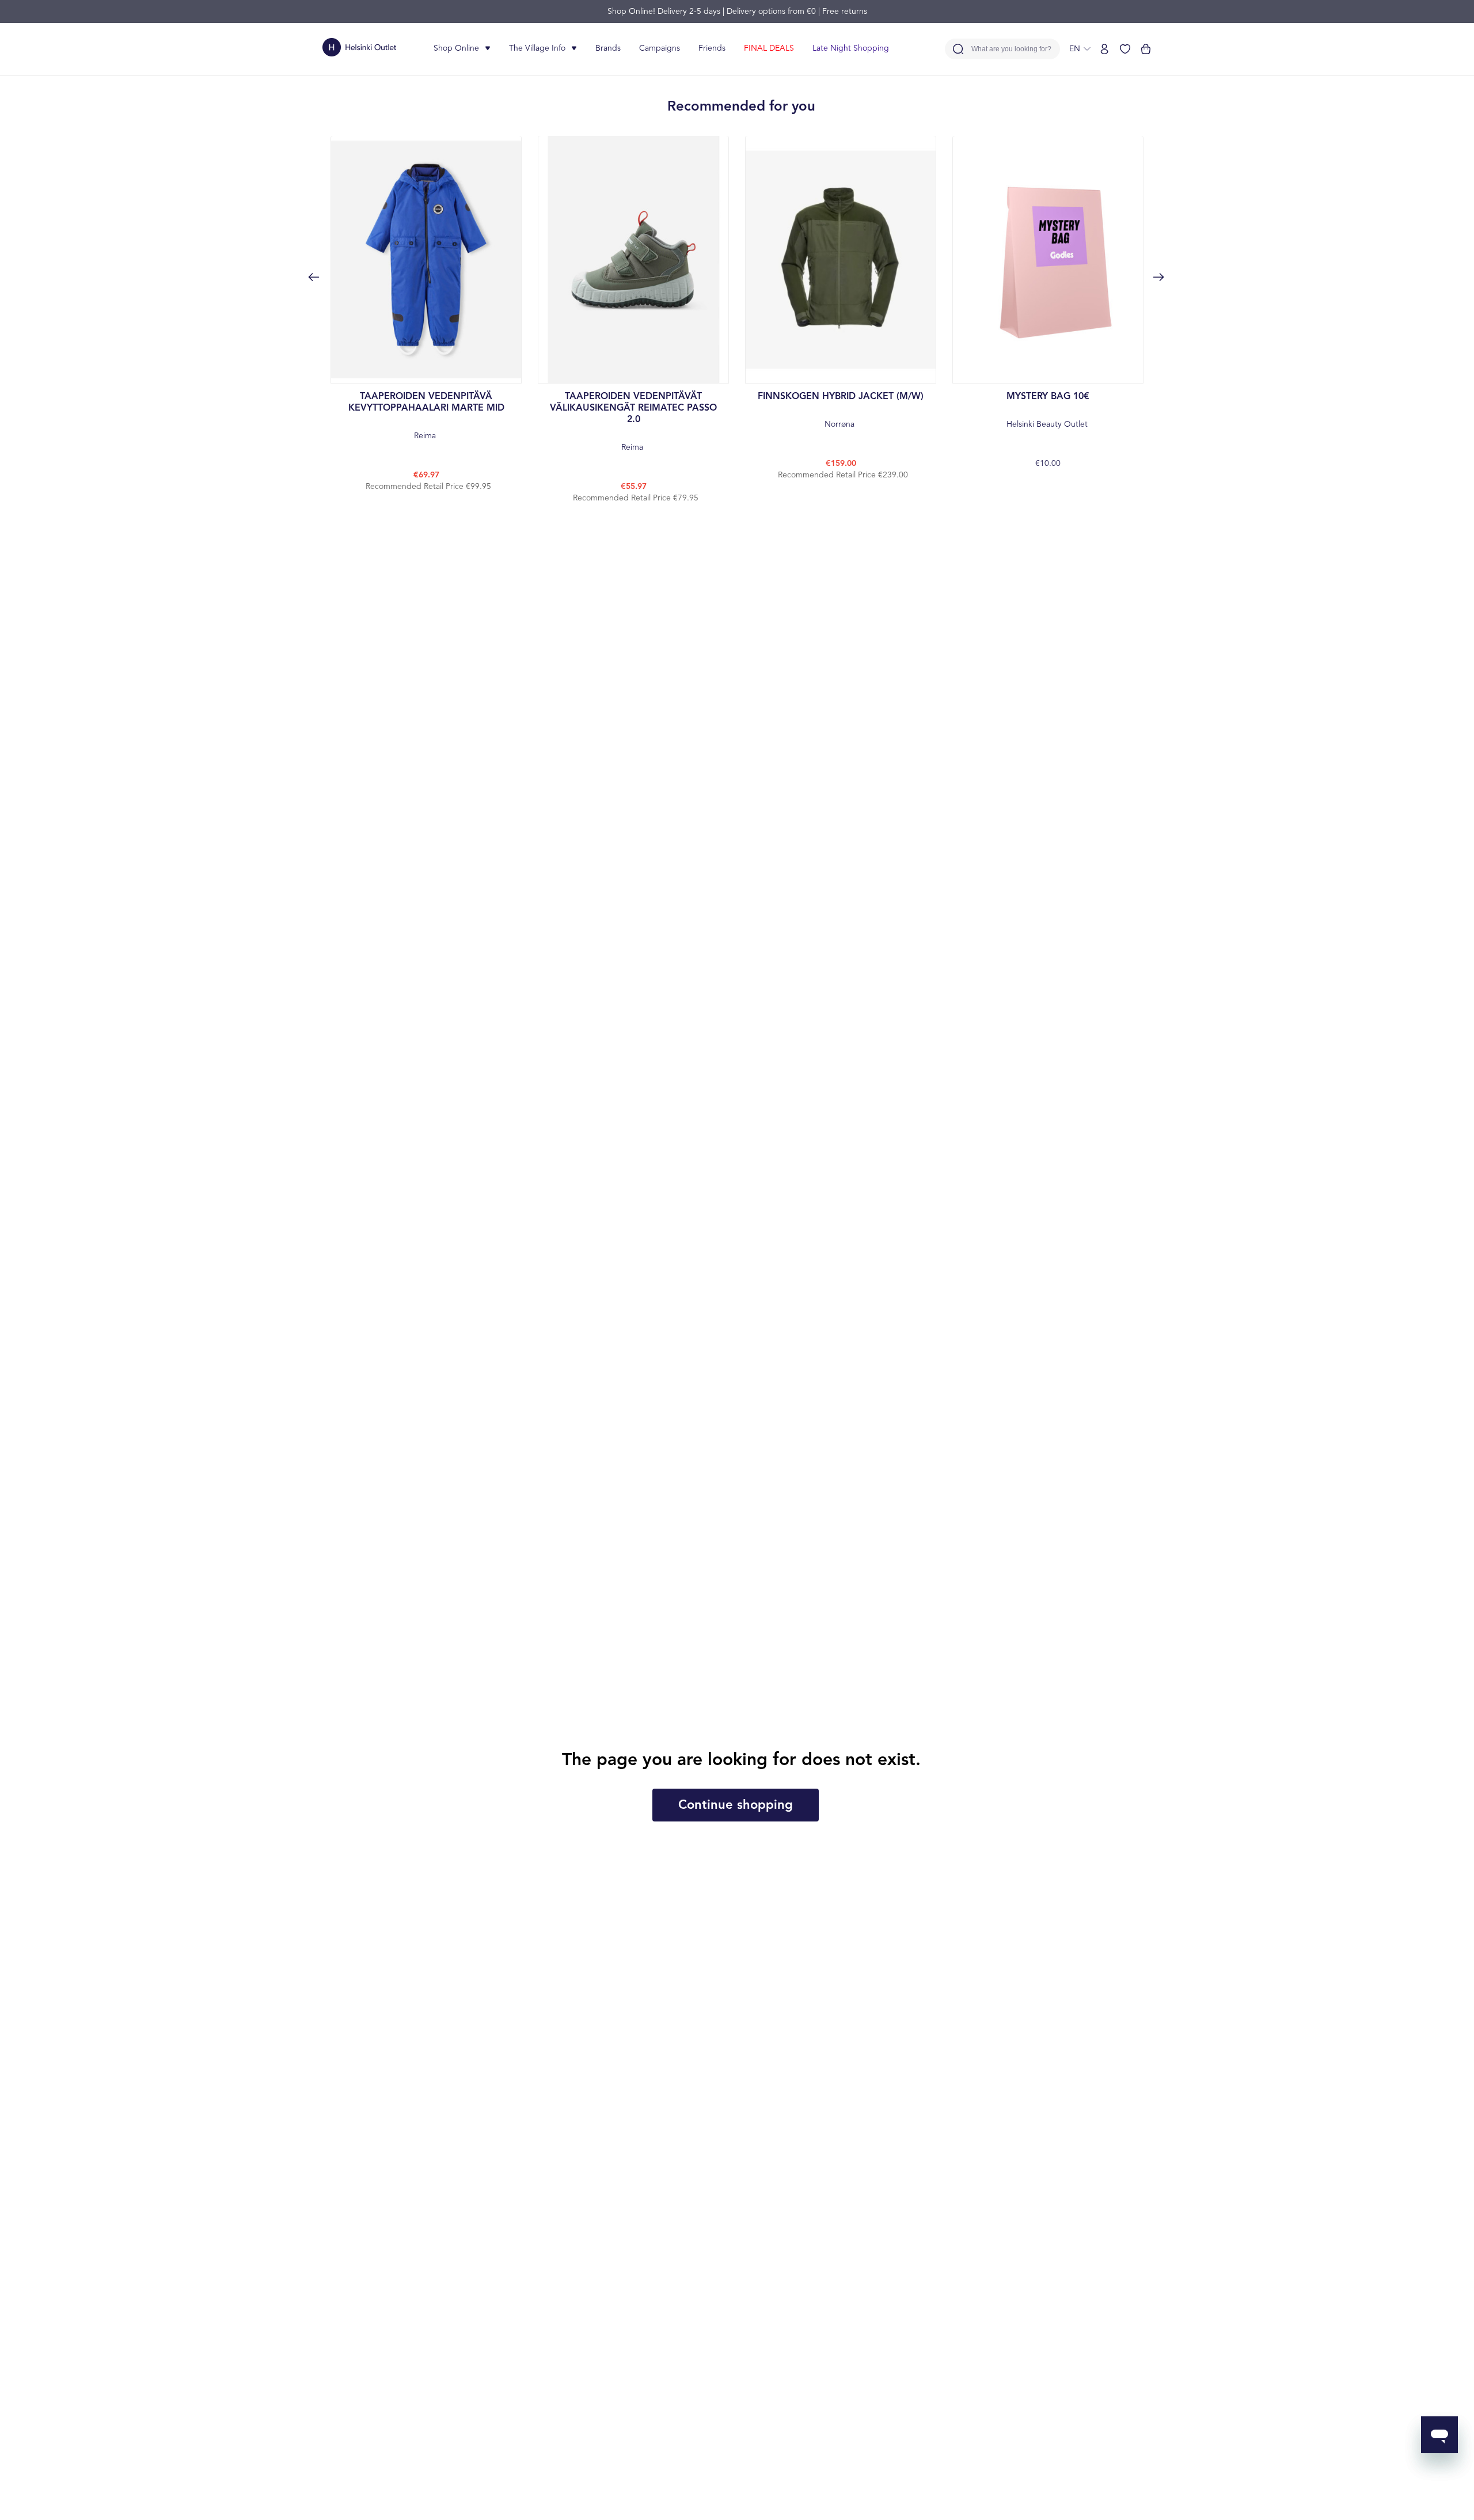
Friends (712, 48)
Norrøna (841, 410)
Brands (608, 48)
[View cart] (1146, 49)
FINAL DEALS (769, 48)
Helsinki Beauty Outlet (1048, 410)
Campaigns (660, 48)
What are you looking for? (1011, 49)
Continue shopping (736, 1805)
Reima (426, 416)
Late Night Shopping (851, 48)
